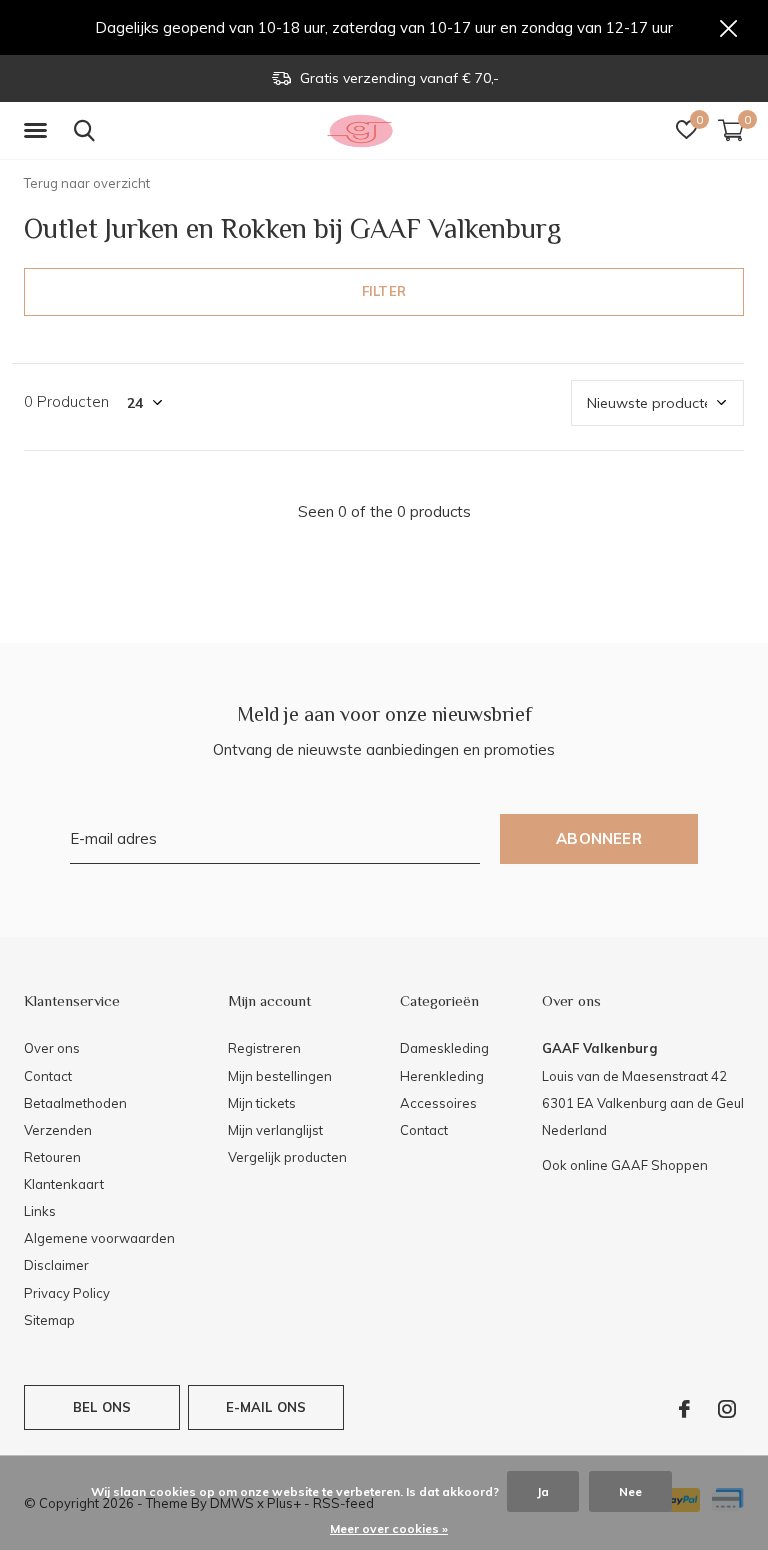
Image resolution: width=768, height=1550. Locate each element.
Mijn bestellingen (280, 1076)
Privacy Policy (67, 1293)
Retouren (52, 1157)
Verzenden (58, 1130)
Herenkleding (442, 1076)
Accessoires (438, 1103)
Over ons (52, 1048)
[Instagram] (727, 1409)
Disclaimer (56, 1265)
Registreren (264, 1048)
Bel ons (102, 1407)
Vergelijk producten (287, 1157)
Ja (543, 1491)
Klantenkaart (64, 1184)
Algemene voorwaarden (99, 1238)
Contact (48, 1076)
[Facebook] (684, 1409)
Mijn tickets (262, 1103)
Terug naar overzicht (87, 183)
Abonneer (599, 838)
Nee (630, 1491)
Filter (384, 291)
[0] (731, 130)
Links (40, 1211)
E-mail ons (266, 1407)
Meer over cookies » (389, 1528)
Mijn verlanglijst (275, 1130)
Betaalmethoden (75, 1103)
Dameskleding (444, 1048)
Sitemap (49, 1320)
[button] (39, 131)
